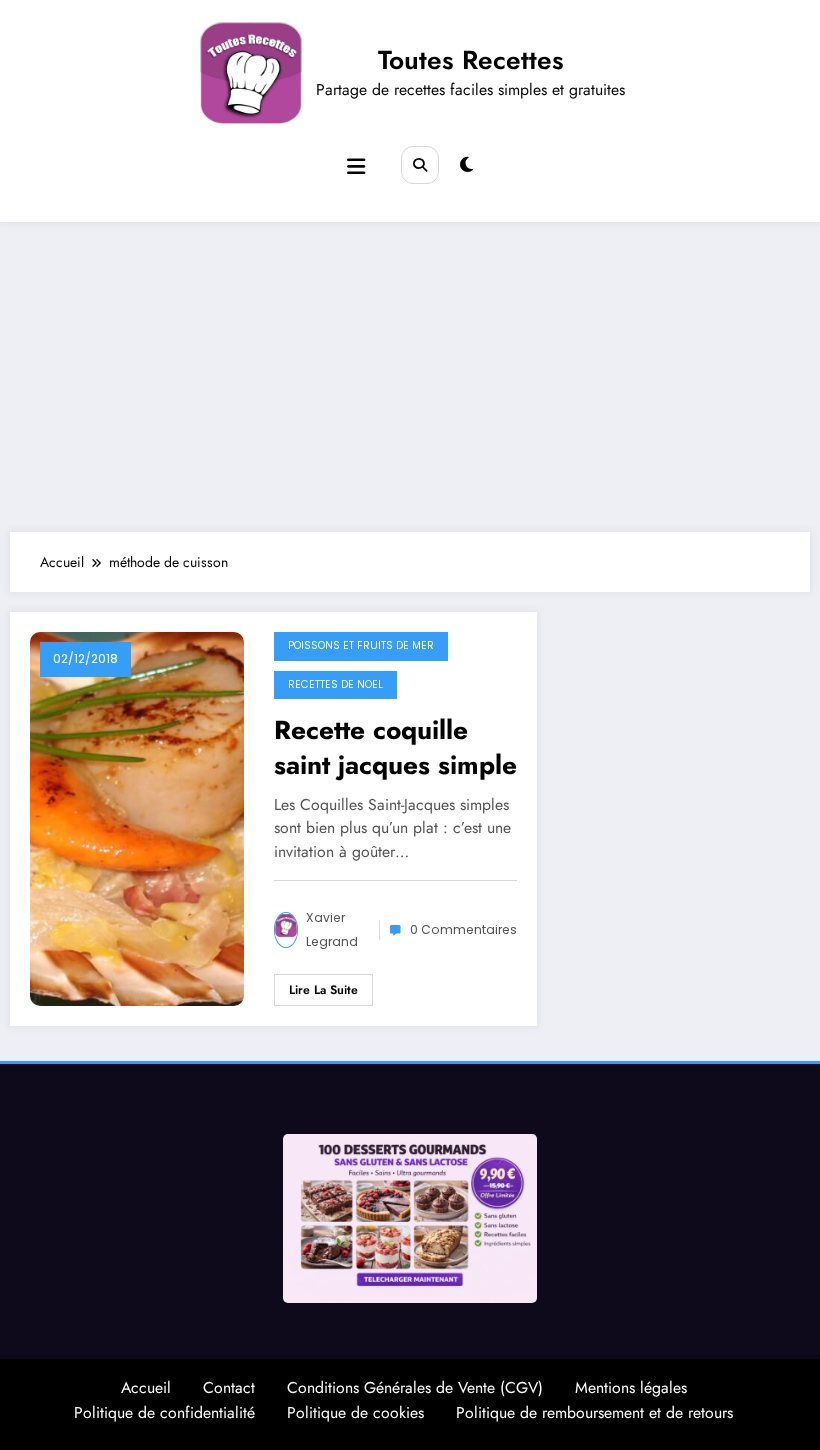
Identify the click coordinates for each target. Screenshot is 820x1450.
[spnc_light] (466, 165)
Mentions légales (631, 1387)
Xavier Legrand (332, 929)
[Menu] (356, 167)
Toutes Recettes (471, 60)
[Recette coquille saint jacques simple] (137, 818)
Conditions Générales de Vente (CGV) (415, 1387)
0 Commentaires (463, 929)
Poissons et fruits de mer (361, 645)
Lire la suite (323, 990)
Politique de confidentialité (164, 1412)
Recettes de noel (335, 684)
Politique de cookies (355, 1412)
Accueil (146, 1387)
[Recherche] (420, 165)
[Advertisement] (410, 372)
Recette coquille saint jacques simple (395, 747)
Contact (229, 1387)
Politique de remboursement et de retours (594, 1412)
